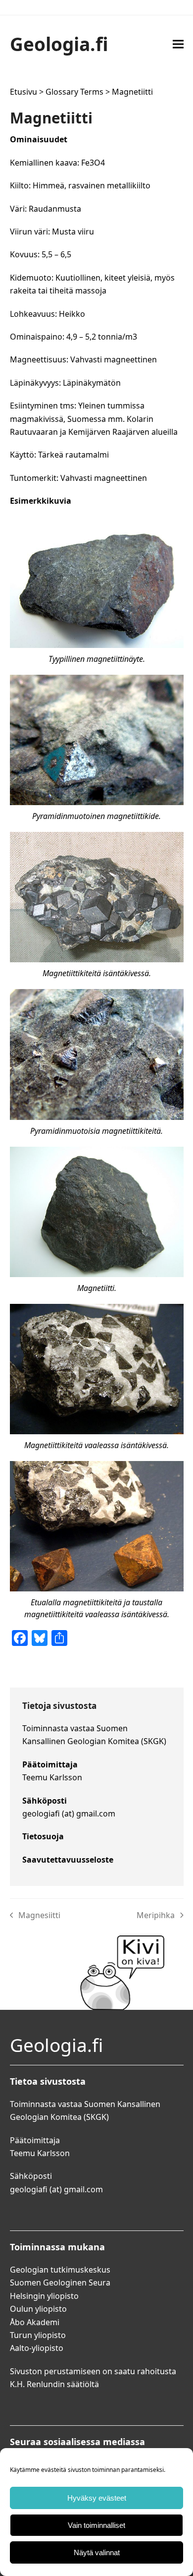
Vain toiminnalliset (96, 2525)
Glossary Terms (74, 92)
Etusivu (24, 92)
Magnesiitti (35, 1916)
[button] (178, 44)
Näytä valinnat (97, 2552)
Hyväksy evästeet (97, 2498)
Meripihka (156, 1916)
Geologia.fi (59, 44)
